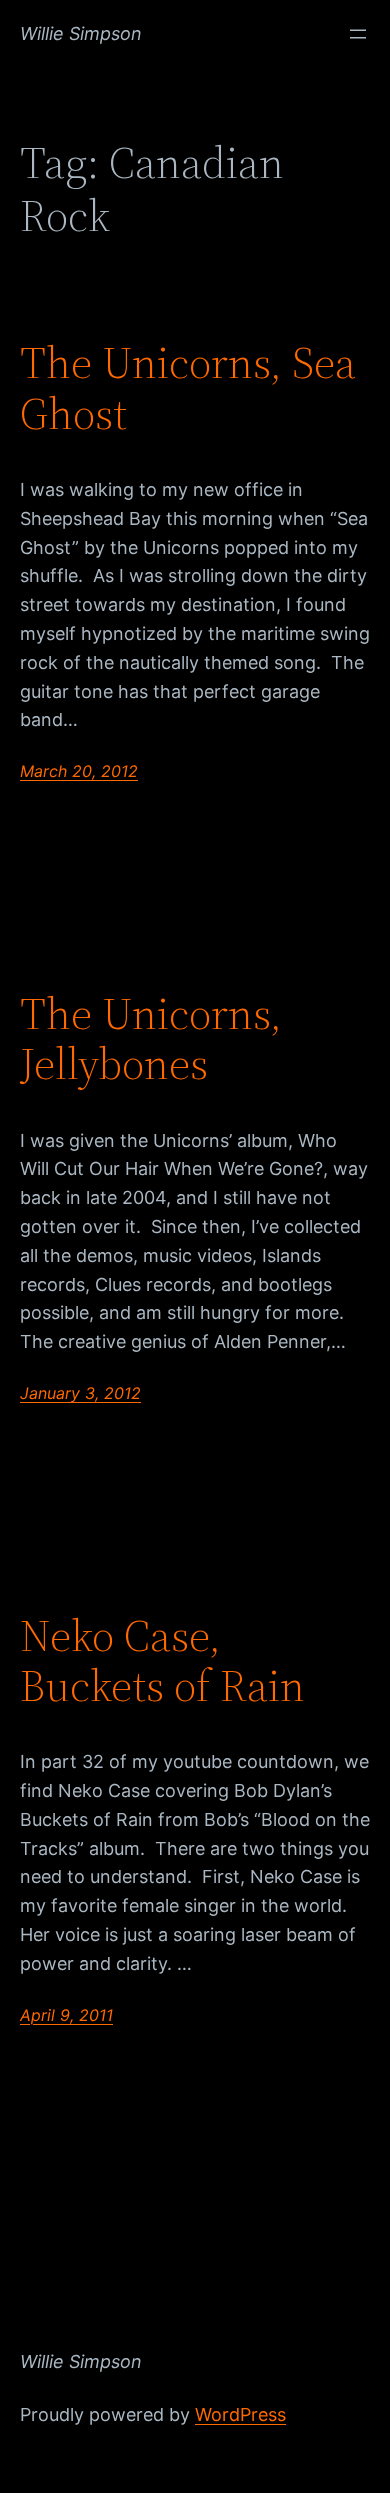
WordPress (240, 2414)
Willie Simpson (81, 33)
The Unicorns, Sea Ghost (188, 388)
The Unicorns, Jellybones (151, 1039)
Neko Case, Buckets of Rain (162, 1661)
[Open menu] (358, 34)
